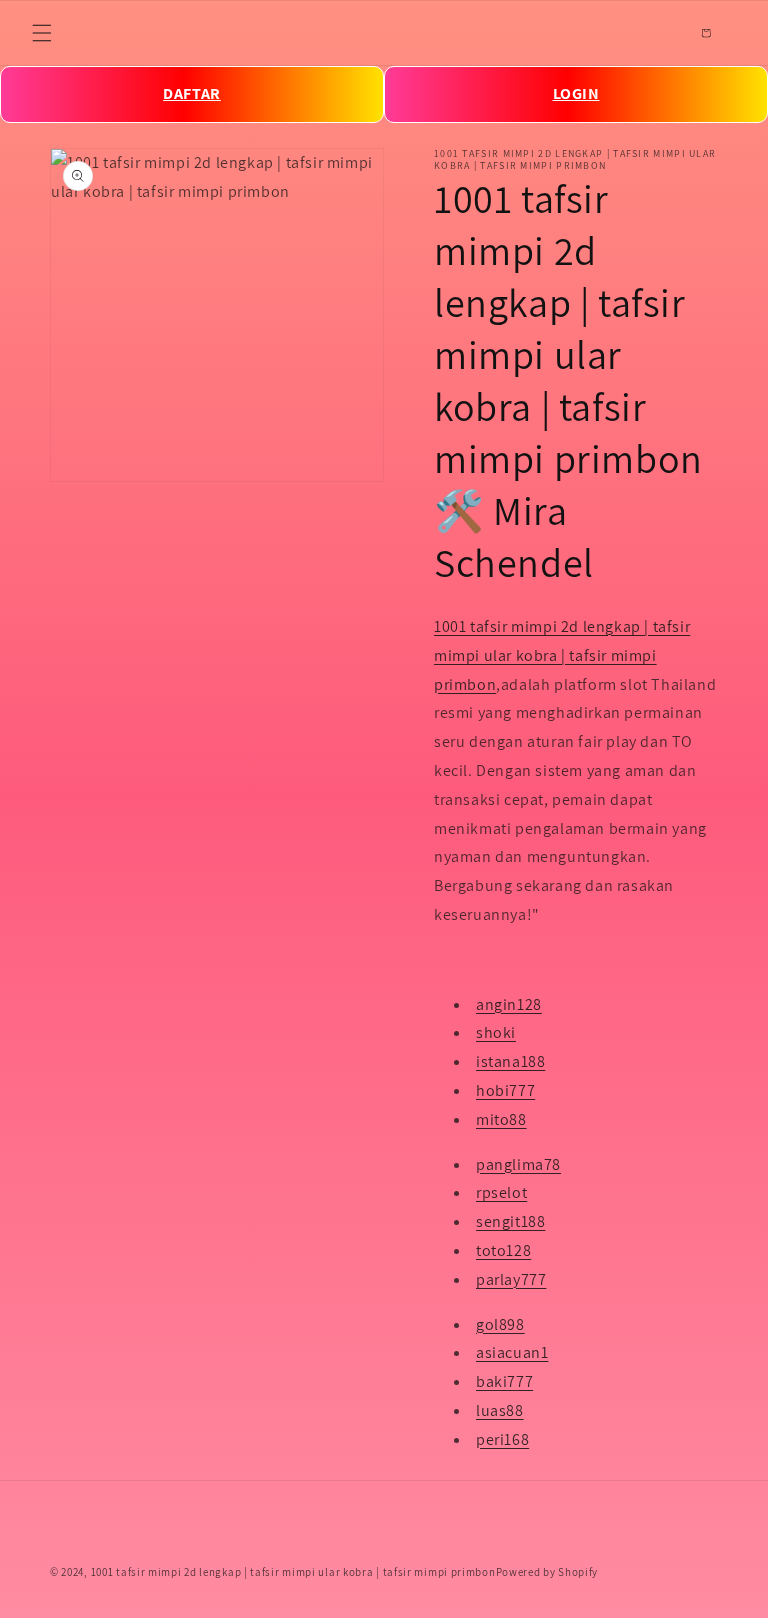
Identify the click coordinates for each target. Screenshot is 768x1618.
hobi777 (505, 1090)
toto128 (503, 1250)
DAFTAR (192, 93)
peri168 (502, 1439)
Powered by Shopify (547, 1572)
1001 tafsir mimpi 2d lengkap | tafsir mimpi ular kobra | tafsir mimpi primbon (562, 655)
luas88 (500, 1410)
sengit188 (510, 1221)
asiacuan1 (512, 1352)
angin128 (509, 1004)
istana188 (510, 1061)
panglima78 (518, 1164)
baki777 (504, 1381)
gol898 (500, 1324)
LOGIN (576, 93)
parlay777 (511, 1279)
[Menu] (42, 33)
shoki (496, 1032)
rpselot (501, 1192)
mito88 (501, 1119)
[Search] (662, 33)
